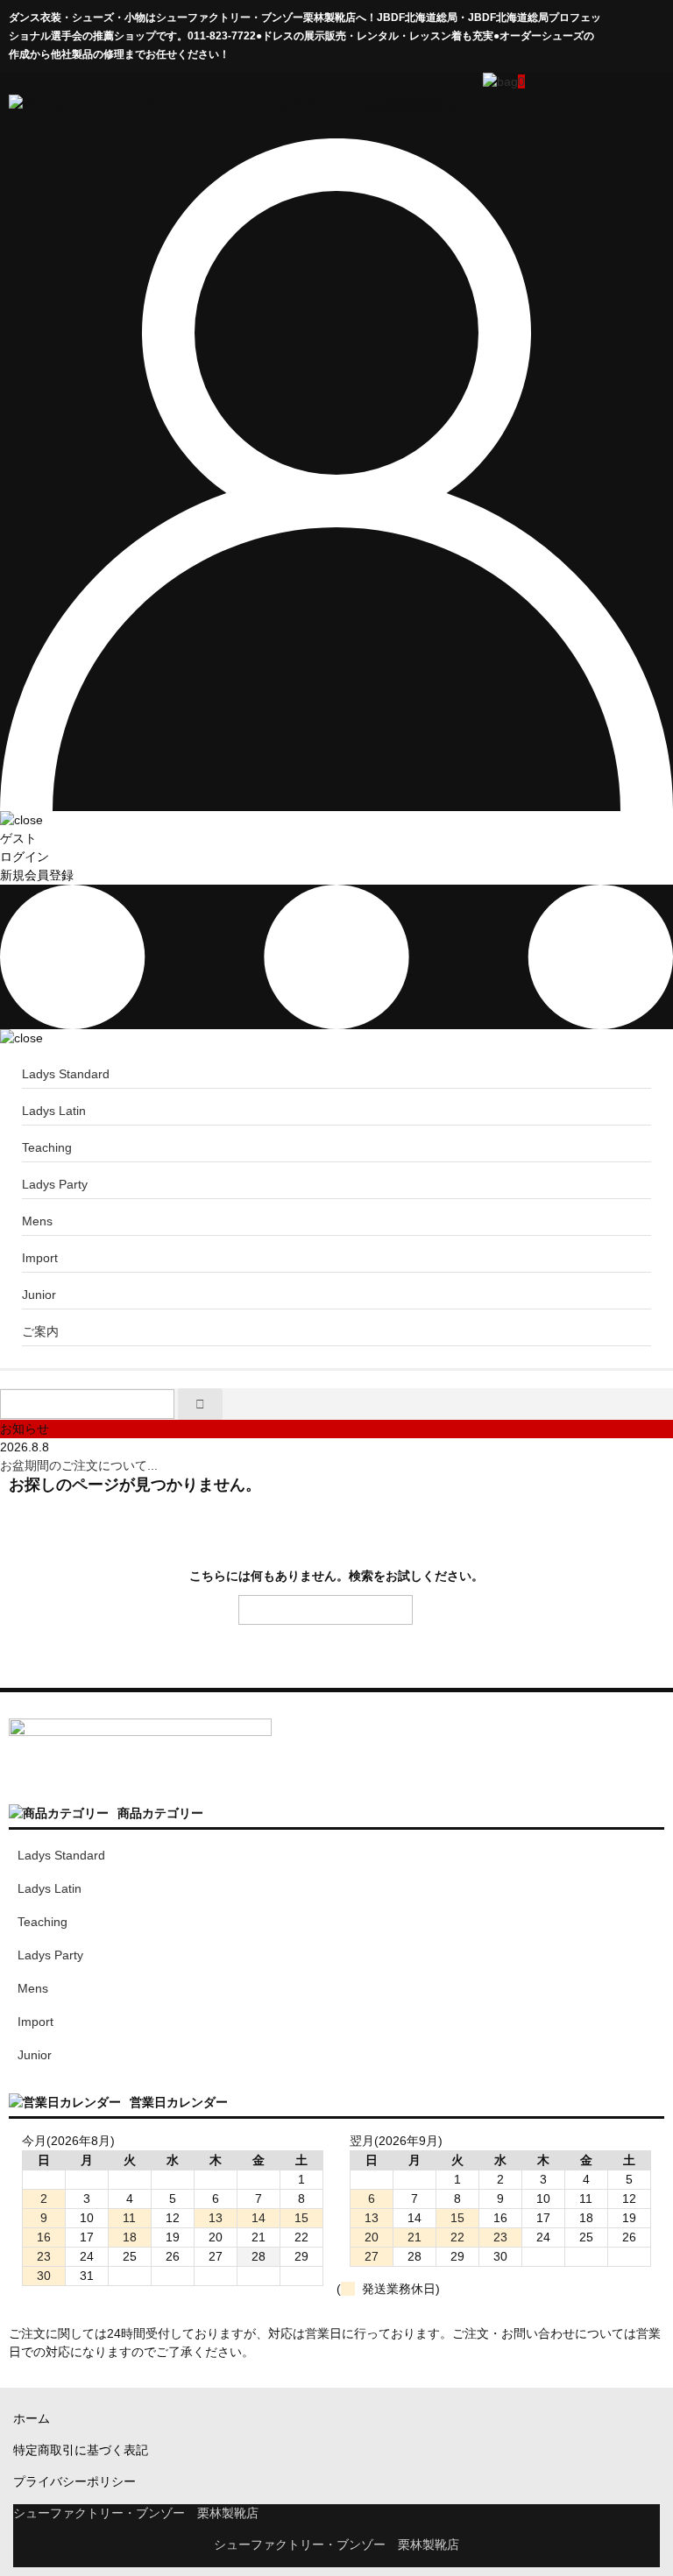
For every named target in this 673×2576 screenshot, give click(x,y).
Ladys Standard (66, 1074)
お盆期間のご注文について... (79, 1465)
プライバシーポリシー (74, 2481)
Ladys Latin (54, 1111)
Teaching (47, 1147)
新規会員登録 (37, 875)
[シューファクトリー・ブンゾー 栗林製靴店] (239, 105)
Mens (37, 1221)
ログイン (25, 857)
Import (40, 1258)
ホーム (32, 2418)
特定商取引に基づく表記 (81, 2450)
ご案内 (40, 1331)
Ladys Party (55, 1184)
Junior (39, 1295)
